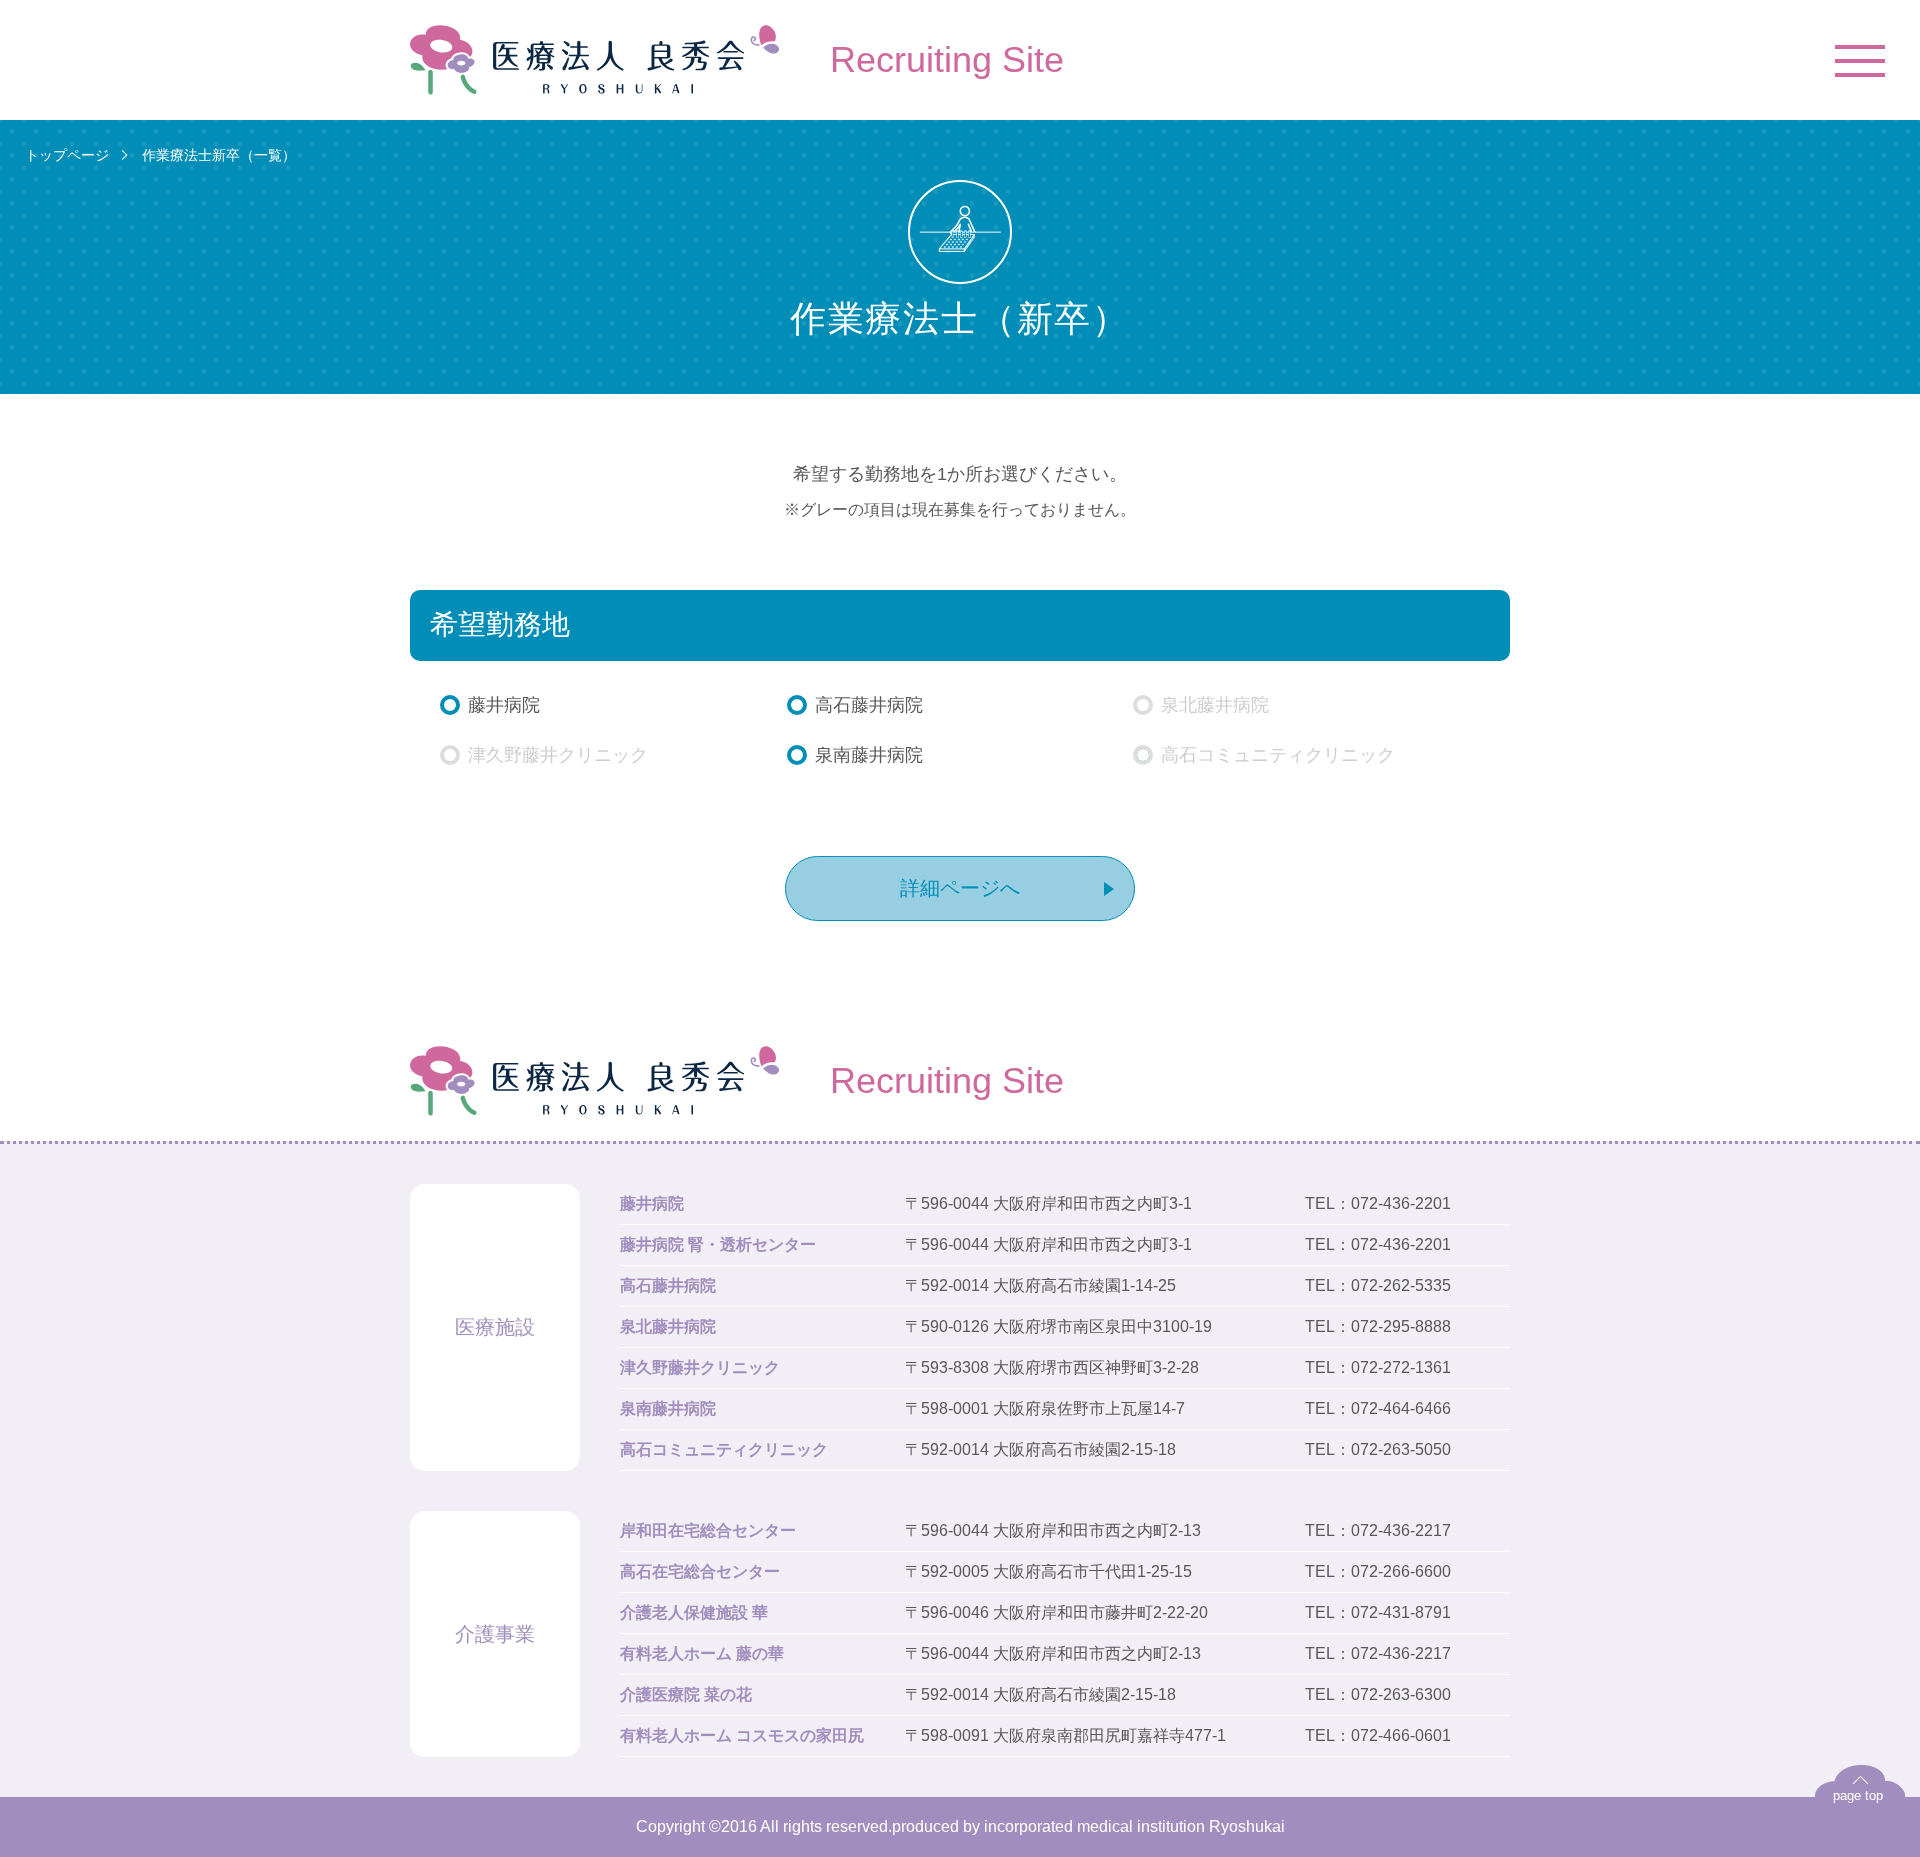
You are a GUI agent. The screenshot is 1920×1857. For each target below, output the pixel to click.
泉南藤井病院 (668, 1408)
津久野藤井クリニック (700, 1367)
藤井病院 (652, 1203)
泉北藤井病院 (668, 1326)
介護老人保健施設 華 (694, 1612)
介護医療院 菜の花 (686, 1694)
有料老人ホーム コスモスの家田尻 (742, 1735)
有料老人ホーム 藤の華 (702, 1653)
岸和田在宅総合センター (708, 1530)
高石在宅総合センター (700, 1571)
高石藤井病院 (668, 1285)
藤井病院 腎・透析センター (718, 1244)
